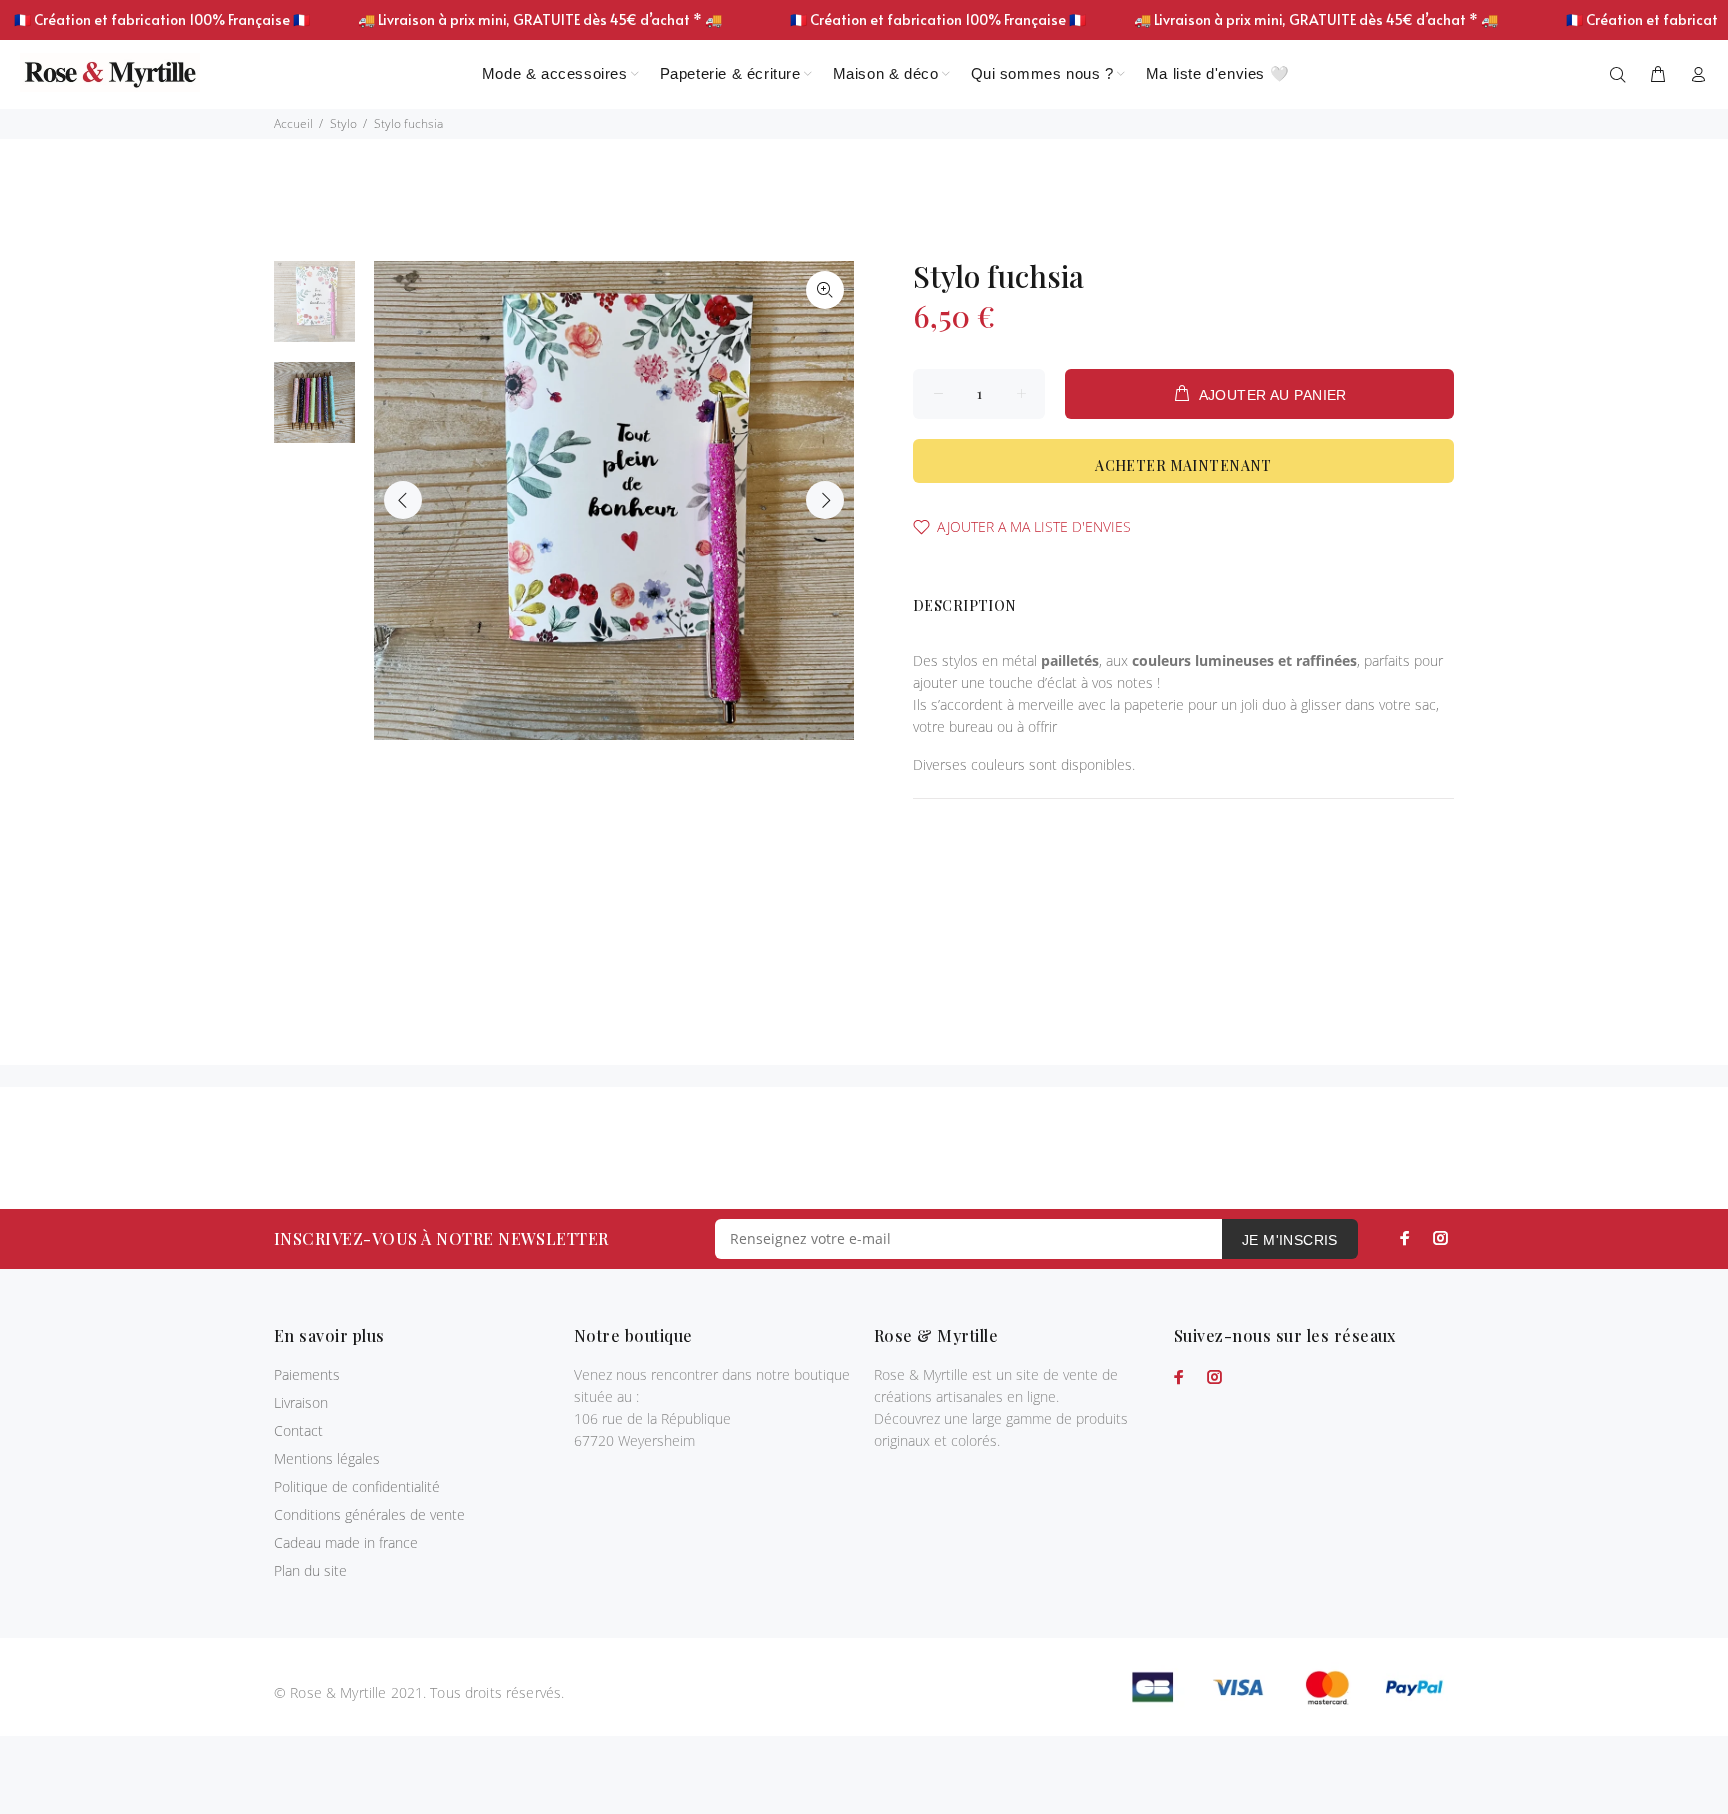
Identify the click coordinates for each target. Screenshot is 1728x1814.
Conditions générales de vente (369, 1514)
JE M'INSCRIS (1290, 1240)
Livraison (301, 1402)
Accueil (293, 123)
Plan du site (310, 1570)
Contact (298, 1430)
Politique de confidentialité (357, 1486)
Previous (403, 500)
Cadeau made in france (346, 1542)
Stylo (343, 123)
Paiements (307, 1374)
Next (825, 500)
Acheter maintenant (1183, 465)
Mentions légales (327, 1458)
